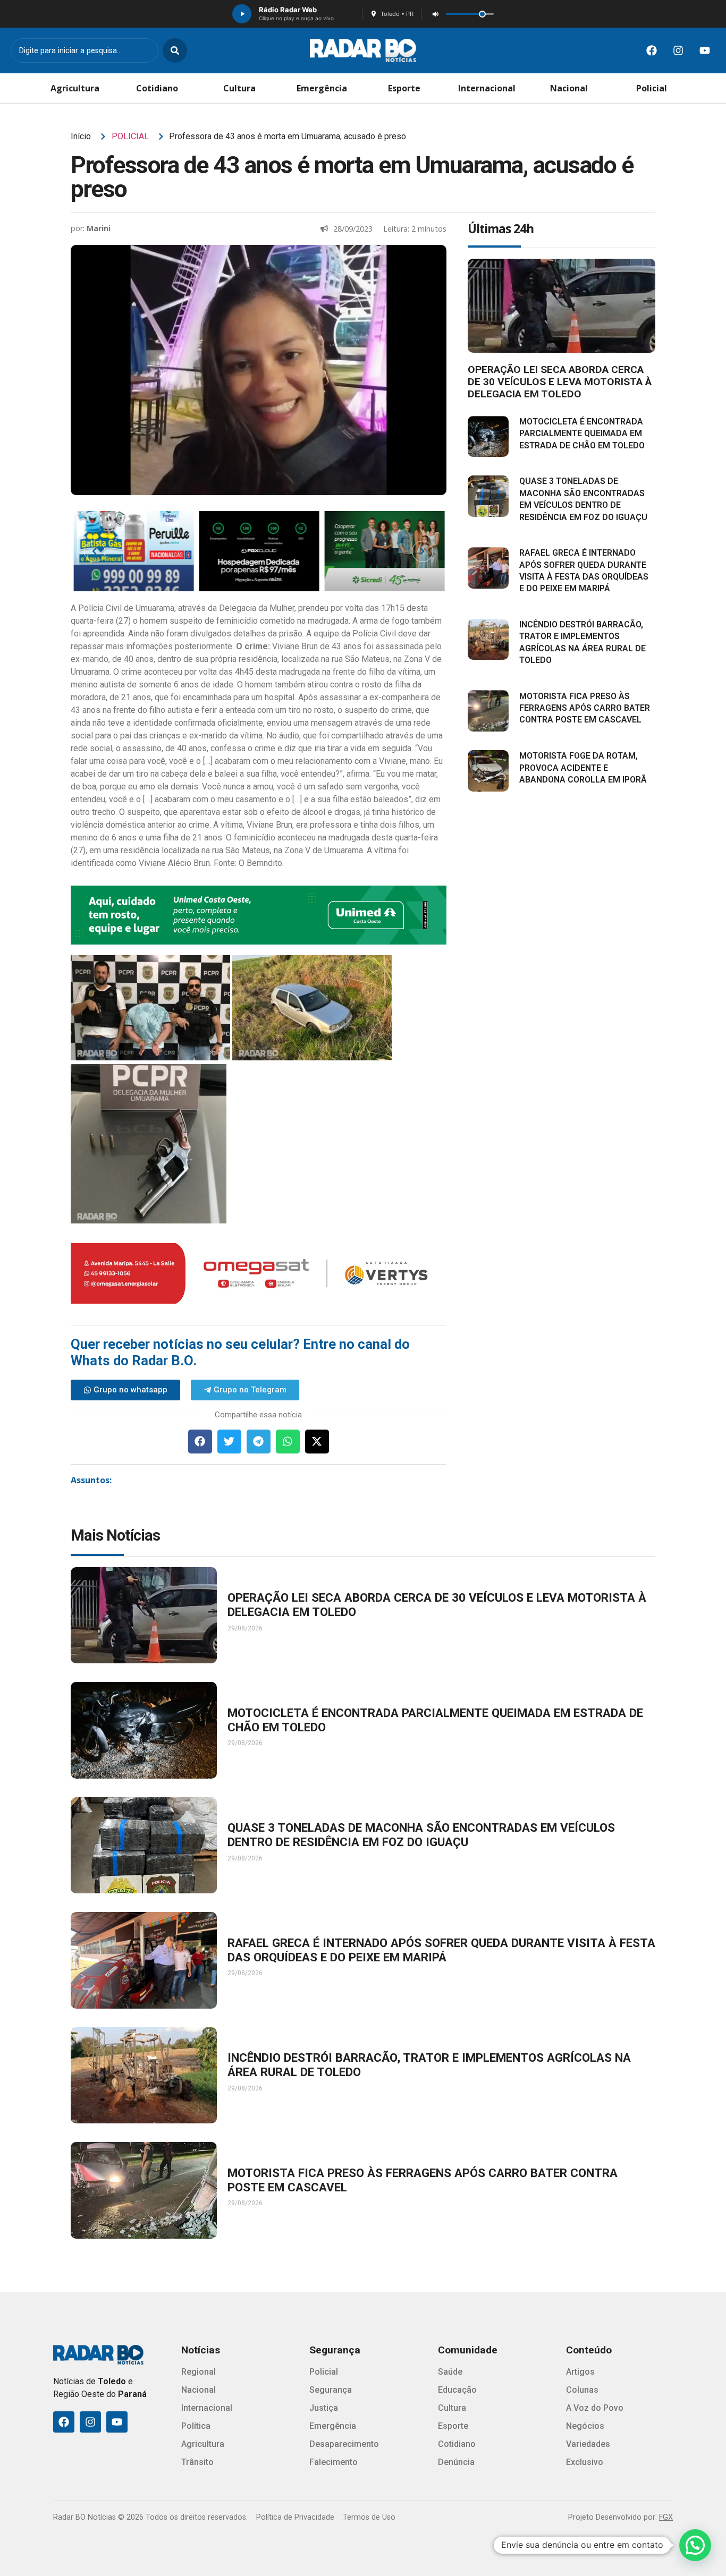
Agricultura (75, 88)
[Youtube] (705, 50)
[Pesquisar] (175, 50)
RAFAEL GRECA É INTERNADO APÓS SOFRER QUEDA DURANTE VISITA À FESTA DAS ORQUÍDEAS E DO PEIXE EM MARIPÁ (441, 1950)
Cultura (239, 88)
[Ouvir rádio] (242, 14)
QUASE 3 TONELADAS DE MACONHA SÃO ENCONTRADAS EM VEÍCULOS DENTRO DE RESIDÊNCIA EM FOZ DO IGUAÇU (421, 1835)
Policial (652, 88)
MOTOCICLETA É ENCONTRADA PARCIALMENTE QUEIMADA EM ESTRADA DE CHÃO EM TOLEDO (582, 433)
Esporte (404, 88)
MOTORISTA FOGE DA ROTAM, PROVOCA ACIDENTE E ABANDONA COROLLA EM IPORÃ (583, 768)
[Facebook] (652, 50)
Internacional (487, 88)
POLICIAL (130, 136)
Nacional (569, 88)
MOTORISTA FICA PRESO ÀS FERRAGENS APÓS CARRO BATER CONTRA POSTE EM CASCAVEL (585, 708)
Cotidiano (157, 88)
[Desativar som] (435, 14)
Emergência (322, 88)
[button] (200, 1442)
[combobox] (85, 50)
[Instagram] (678, 50)
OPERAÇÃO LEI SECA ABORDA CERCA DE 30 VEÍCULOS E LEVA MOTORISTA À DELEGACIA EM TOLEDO (560, 382)
